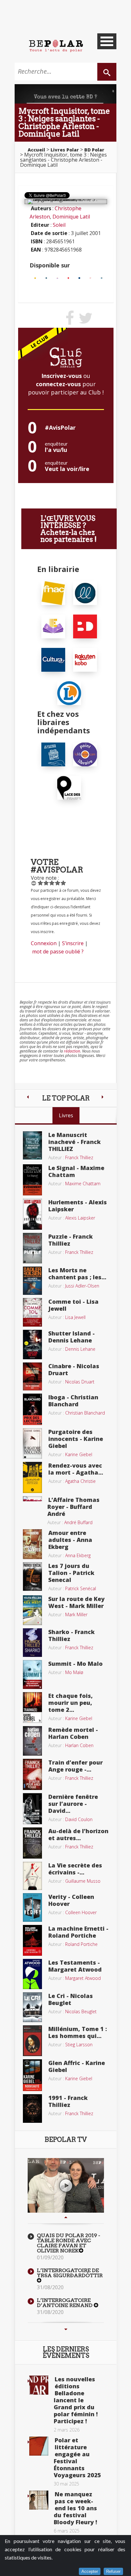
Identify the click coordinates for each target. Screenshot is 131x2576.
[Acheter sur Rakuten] (90, 278)
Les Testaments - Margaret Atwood (75, 1966)
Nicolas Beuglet (81, 2011)
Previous (66, 2217)
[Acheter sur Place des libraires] (69, 787)
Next (66, 2329)
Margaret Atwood (83, 1978)
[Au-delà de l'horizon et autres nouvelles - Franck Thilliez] (32, 1843)
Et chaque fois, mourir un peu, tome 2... (71, 1703)
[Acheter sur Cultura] (79, 278)
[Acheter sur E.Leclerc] (102, 278)
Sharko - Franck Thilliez (72, 1635)
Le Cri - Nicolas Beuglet (71, 1999)
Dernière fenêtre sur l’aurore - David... (73, 1804)
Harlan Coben (79, 1745)
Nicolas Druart (80, 1382)
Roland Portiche (81, 1944)
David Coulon (79, 1819)
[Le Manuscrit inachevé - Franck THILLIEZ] (32, 1145)
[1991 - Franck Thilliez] (32, 2108)
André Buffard (78, 1522)
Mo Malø (74, 1672)
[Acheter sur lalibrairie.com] (85, 754)
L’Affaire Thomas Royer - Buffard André (73, 1507)
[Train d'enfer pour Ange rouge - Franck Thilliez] (32, 1774)
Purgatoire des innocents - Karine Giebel (76, 1439)
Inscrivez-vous (62, 376)
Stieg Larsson (79, 2045)
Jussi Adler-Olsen (82, 1286)
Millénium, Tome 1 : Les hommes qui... (78, 2032)
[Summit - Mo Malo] (32, 1674)
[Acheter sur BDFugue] (69, 278)
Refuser (113, 2571)
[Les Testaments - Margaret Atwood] (32, 1974)
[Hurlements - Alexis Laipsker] (32, 1214)
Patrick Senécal (81, 1588)
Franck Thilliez (79, 1157)
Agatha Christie (80, 1481)
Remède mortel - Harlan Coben (73, 1733)
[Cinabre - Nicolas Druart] (32, 1376)
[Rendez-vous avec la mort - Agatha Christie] (32, 1477)
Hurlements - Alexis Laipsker (78, 1206)
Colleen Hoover (81, 1912)
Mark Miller (76, 1614)
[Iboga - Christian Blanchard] (32, 1409)
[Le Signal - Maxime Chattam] (32, 1179)
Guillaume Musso (83, 1881)
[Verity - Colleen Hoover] (32, 1907)
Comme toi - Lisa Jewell (73, 1305)
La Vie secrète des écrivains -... (75, 1869)
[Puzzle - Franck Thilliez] (32, 1248)
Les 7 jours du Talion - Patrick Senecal (71, 1573)
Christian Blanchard (85, 1413)
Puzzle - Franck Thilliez (71, 1240)
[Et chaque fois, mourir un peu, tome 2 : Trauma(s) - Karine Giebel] (32, 1707)
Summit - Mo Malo (76, 1664)
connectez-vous (58, 384)
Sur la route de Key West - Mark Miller (76, 1602)
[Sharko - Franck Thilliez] (32, 1642)
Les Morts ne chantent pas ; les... (77, 1274)
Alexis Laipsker (80, 1218)
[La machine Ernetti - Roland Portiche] (32, 1940)
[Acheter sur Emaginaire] (57, 278)
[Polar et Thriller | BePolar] (56, 45)
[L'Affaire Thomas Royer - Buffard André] (32, 1498)
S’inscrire (73, 943)
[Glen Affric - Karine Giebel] (32, 2075)
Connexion (44, 943)
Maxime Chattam (83, 1184)
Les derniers (66, 2352)
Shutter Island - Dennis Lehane (72, 1337)
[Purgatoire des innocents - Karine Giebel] (32, 1443)
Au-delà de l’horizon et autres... (78, 1834)
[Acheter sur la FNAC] (35, 278)
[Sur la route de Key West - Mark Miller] (32, 1610)
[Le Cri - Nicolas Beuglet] (32, 2007)
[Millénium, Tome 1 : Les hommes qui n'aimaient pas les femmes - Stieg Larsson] (32, 2040)
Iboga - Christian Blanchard (73, 1401)
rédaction (72, 1051)
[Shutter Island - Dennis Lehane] (32, 1344)
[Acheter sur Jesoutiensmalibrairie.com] (53, 754)
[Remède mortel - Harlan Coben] (32, 1740)
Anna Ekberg (78, 1555)
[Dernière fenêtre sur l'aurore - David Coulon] (32, 1808)
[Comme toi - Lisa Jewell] (32, 1312)
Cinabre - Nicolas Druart (74, 1369)
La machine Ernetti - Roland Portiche (78, 1932)
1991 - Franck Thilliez (68, 2101)
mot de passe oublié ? (58, 952)
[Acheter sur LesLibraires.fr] (46, 278)
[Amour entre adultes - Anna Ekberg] (32, 1544)
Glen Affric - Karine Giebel (77, 2066)
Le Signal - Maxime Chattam (76, 1171)
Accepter (90, 2571)
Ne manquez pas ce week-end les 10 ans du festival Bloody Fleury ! (75, 2508)
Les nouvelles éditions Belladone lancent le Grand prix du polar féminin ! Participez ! (76, 2400)
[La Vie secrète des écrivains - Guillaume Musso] (32, 1875)
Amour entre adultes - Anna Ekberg (70, 1540)
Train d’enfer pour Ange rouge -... (76, 1766)
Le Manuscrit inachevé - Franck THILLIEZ (75, 1142)
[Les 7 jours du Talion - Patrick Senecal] (32, 1576)
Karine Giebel (79, 1454)
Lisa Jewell (75, 1317)
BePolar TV (66, 2140)
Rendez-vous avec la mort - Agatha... (76, 1469)
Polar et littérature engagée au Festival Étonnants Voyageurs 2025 (77, 2458)
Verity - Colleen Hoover (71, 1900)
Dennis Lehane (80, 1349)
